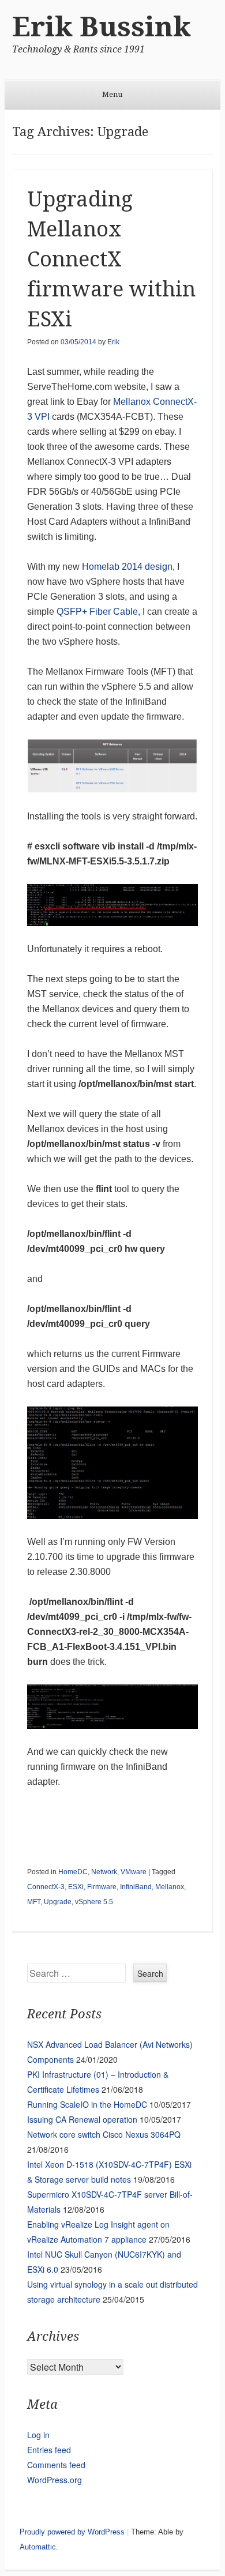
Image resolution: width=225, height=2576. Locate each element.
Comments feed (56, 2465)
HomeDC (73, 1872)
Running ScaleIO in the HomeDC (87, 2104)
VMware (134, 1872)
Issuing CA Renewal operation (82, 2119)
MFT (34, 1902)
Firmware (102, 1887)
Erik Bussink (102, 27)
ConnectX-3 (46, 1887)
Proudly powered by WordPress (72, 2532)
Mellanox (170, 1887)
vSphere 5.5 (94, 1902)
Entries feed (49, 2450)
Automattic (38, 2547)
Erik (113, 342)
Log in (38, 2435)
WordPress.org (55, 2480)
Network (104, 1872)
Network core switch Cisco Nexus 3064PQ (104, 2134)
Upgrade (58, 1902)
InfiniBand (136, 1887)
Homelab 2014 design (127, 567)
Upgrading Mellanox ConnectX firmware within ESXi (111, 259)
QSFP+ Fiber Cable (97, 612)
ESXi (76, 1887)
